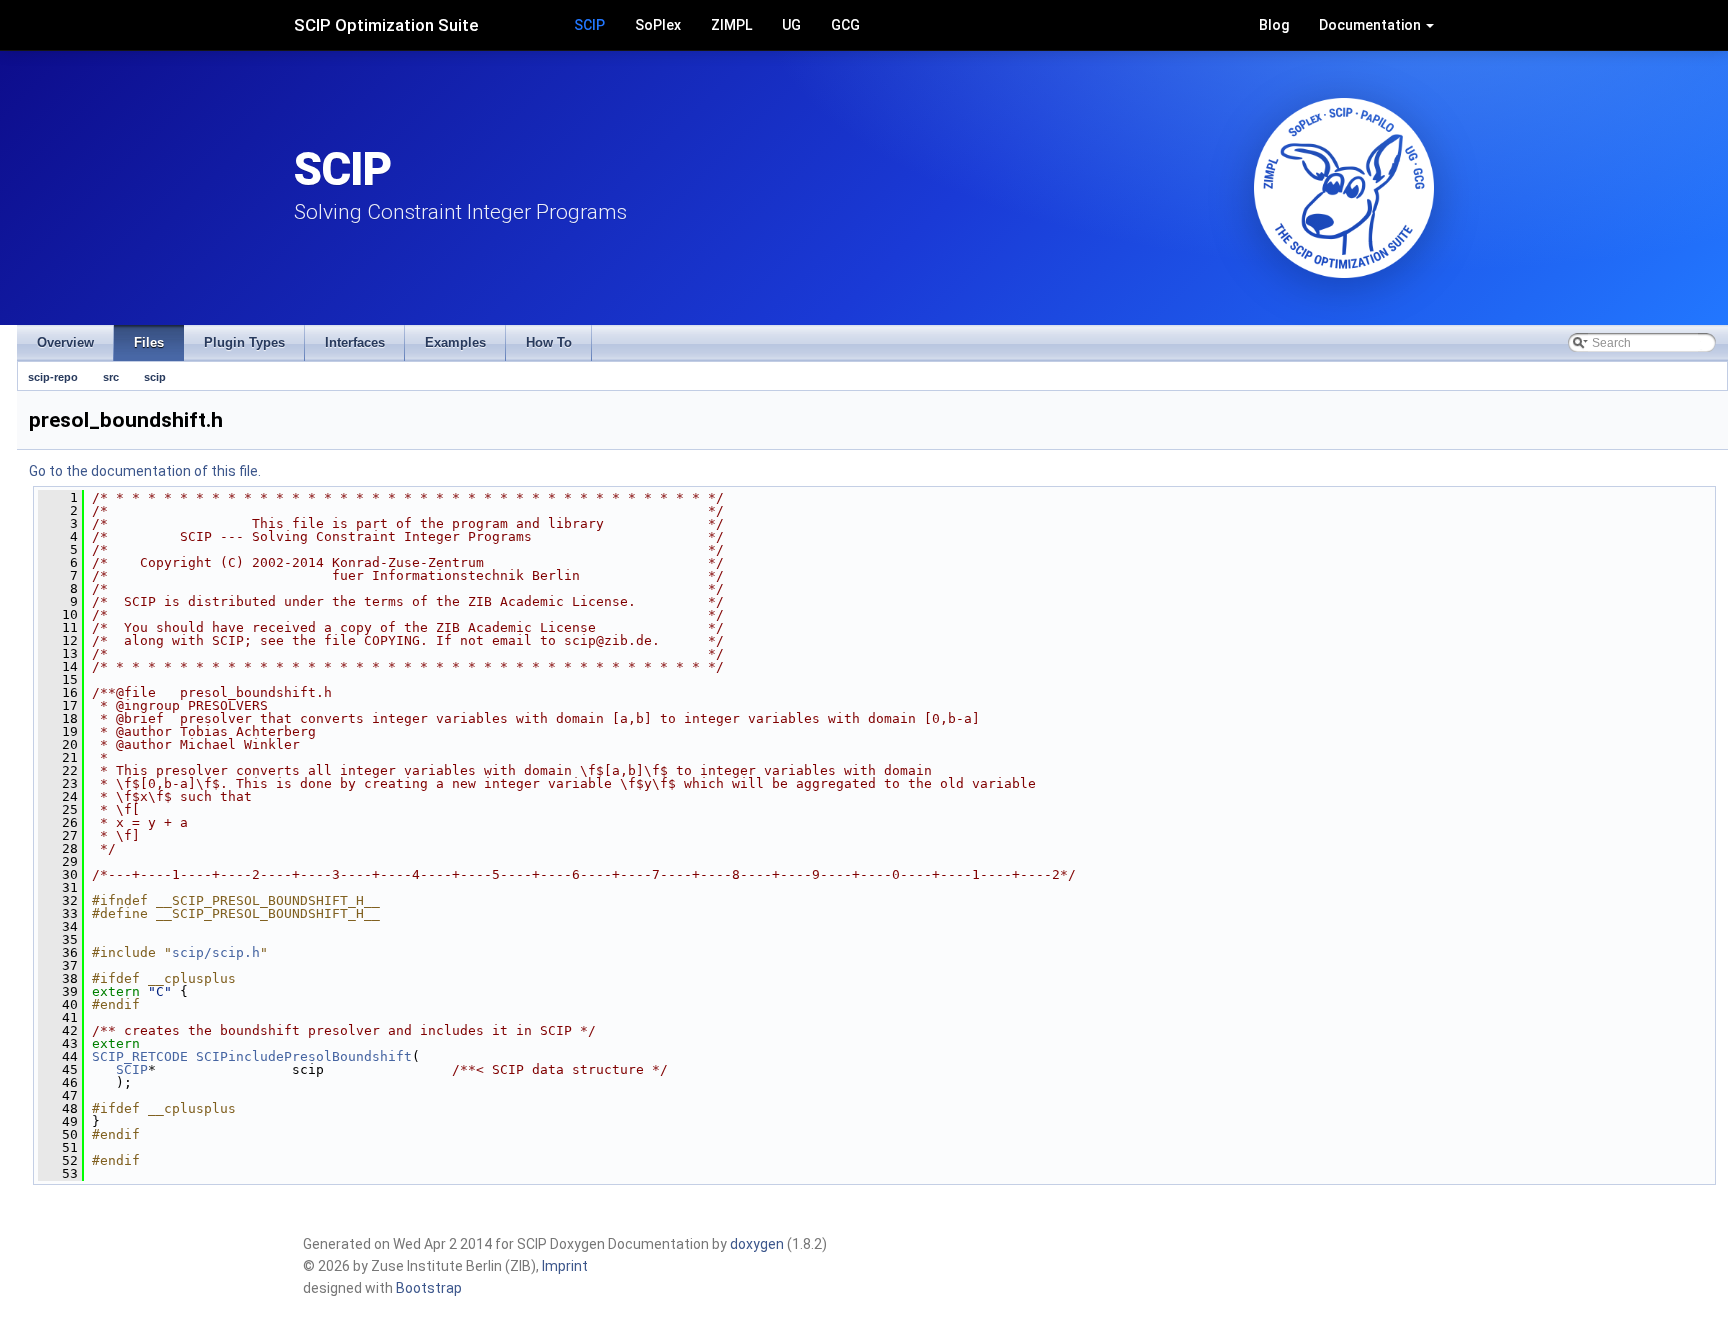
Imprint (565, 1266)
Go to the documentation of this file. (145, 471)
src (111, 377)
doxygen (757, 1244)
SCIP (589, 25)
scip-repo (53, 377)
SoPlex (658, 25)
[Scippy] (1344, 188)
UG (791, 25)
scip (155, 377)
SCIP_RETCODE (140, 1056)
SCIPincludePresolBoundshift (304, 1056)
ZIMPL (731, 25)
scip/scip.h (216, 952)
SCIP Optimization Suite (386, 25)
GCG (845, 25)
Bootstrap (429, 1288)
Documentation (1371, 25)
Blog (1274, 25)
